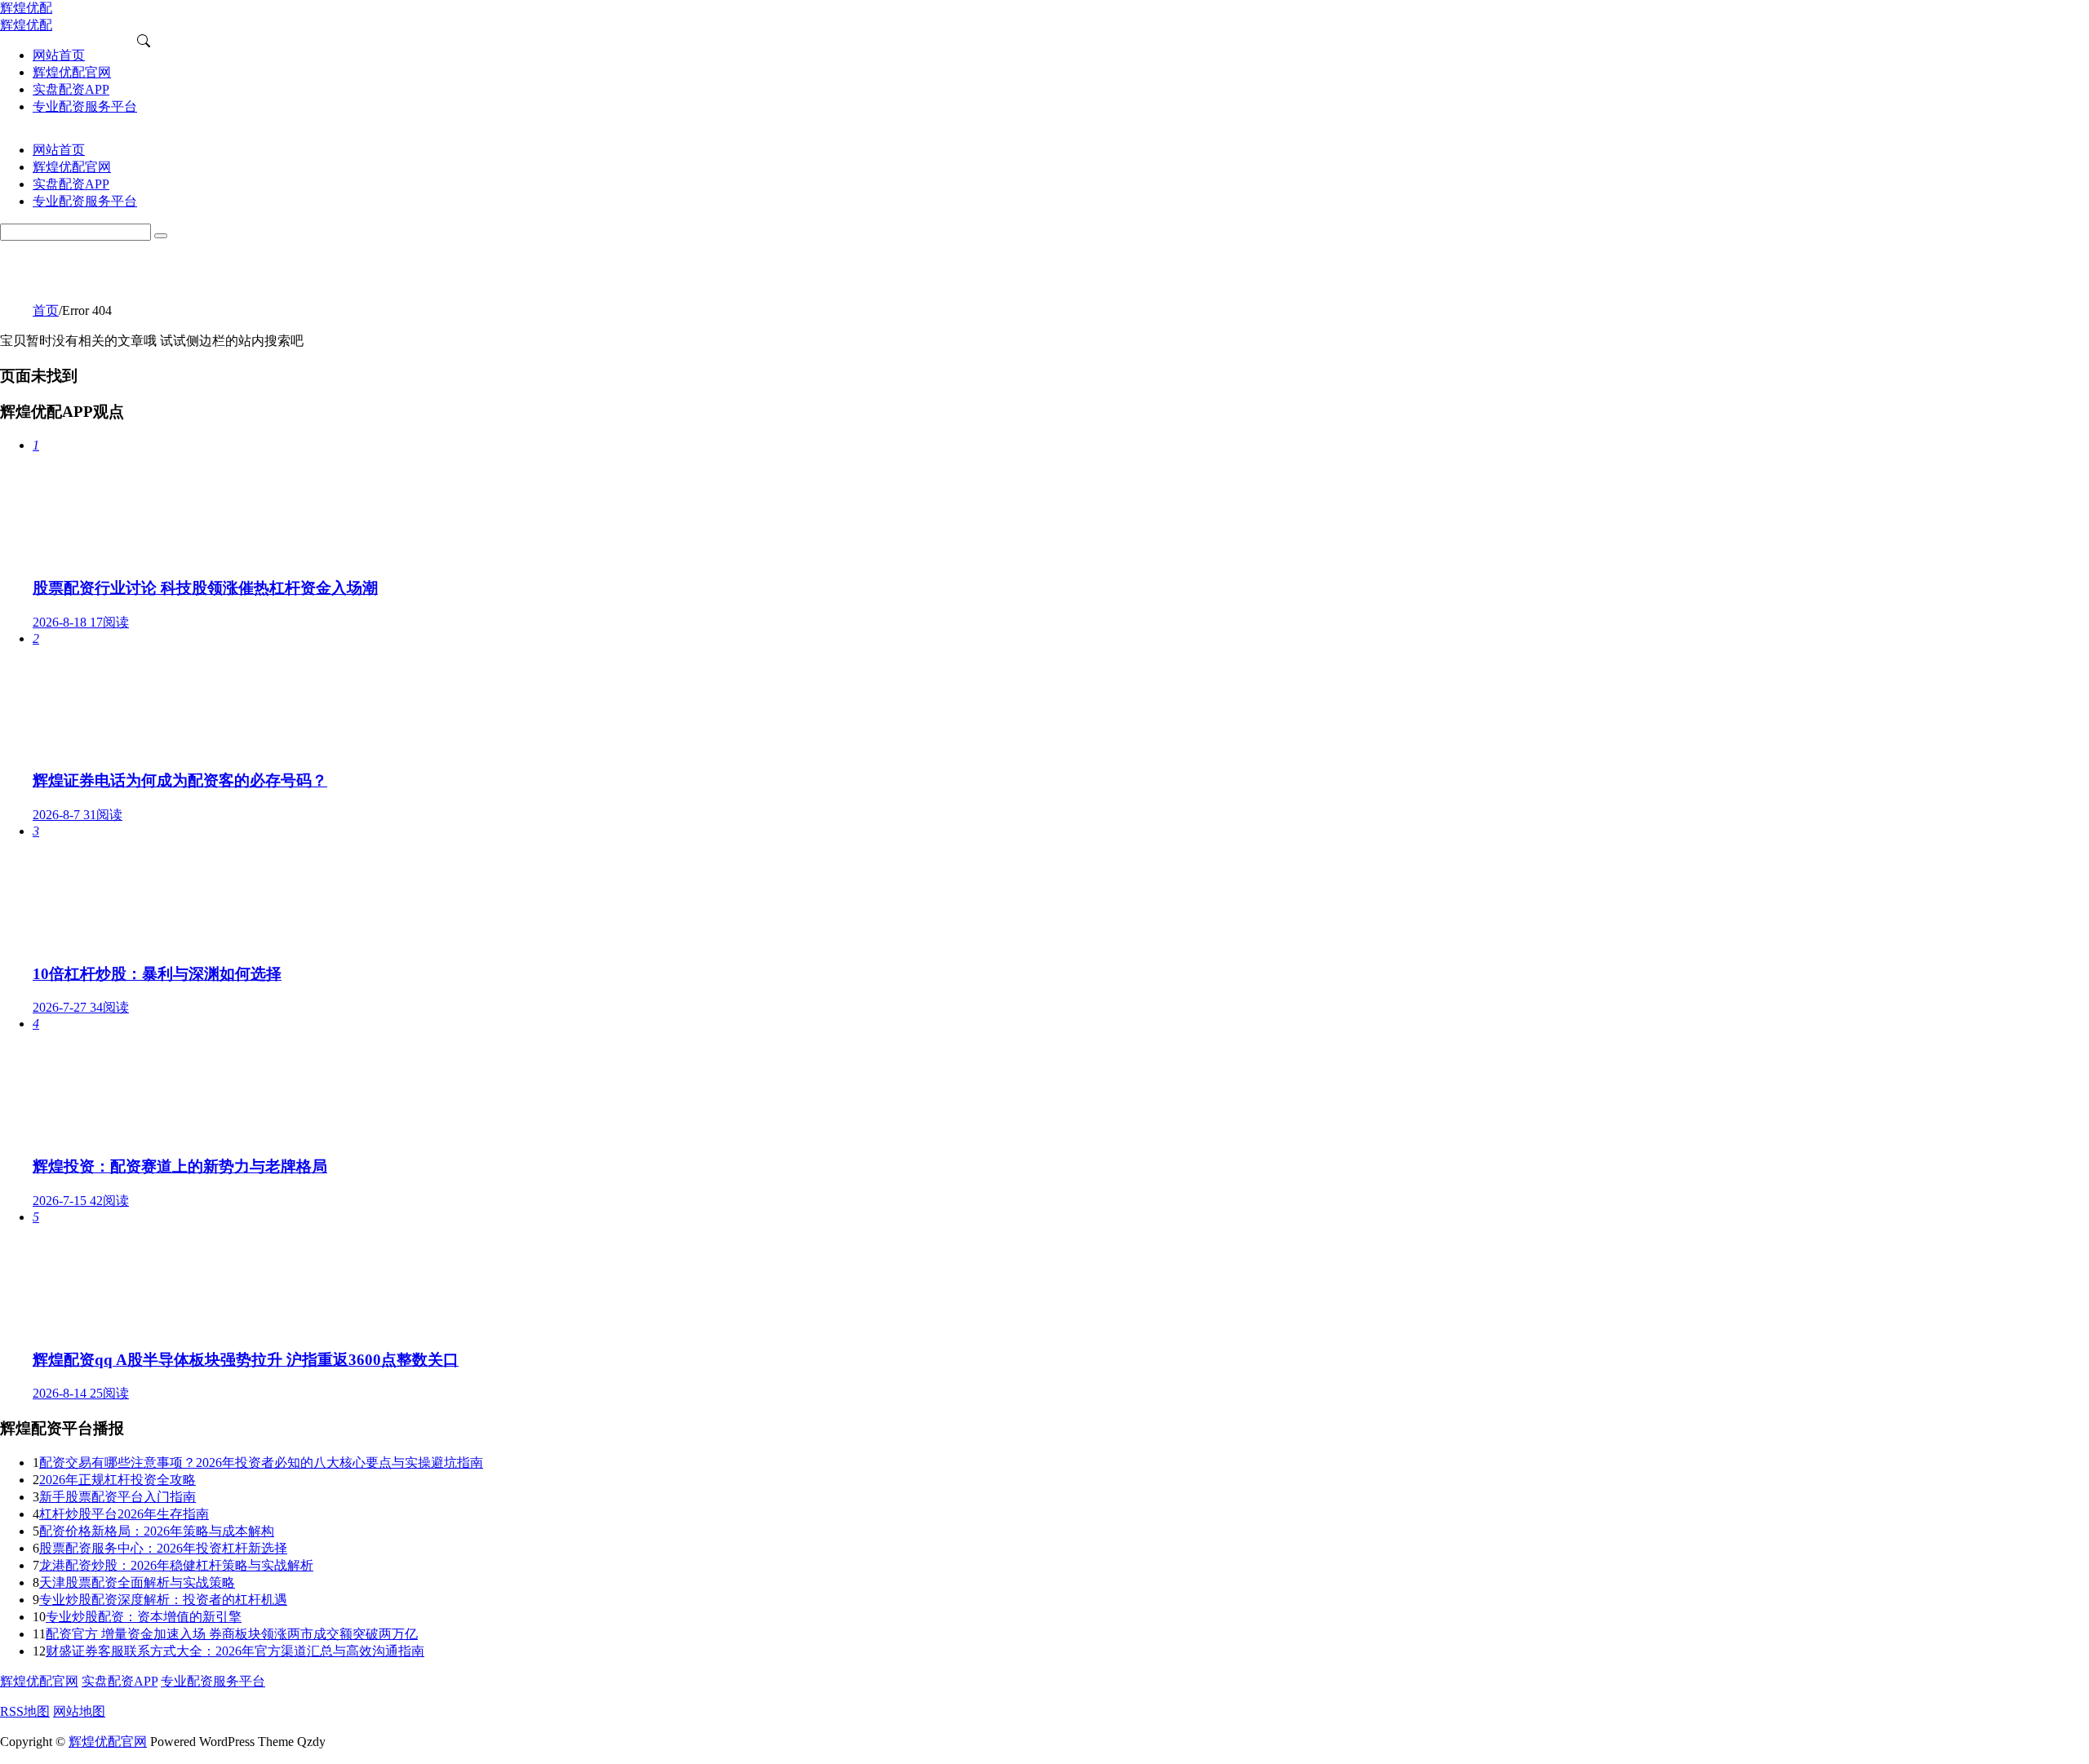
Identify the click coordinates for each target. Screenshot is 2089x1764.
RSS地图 (25, 1711)
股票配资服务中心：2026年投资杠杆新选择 (163, 1548)
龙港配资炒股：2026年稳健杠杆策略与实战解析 (176, 1565)
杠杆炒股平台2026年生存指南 (124, 1514)
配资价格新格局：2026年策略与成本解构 (157, 1531)
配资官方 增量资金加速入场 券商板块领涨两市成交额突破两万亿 (232, 1634)
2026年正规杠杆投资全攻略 (118, 1480)
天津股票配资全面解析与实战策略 (137, 1582)
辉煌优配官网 (39, 1681)
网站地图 (79, 1711)
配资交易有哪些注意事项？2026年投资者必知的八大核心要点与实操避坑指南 (261, 1463)
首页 (46, 310)
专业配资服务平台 (213, 1681)
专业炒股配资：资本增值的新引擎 (144, 1617)
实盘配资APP (120, 1681)
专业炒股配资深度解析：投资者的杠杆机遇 (163, 1600)
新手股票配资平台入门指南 (118, 1497)
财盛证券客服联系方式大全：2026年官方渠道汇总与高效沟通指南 (235, 1651)
